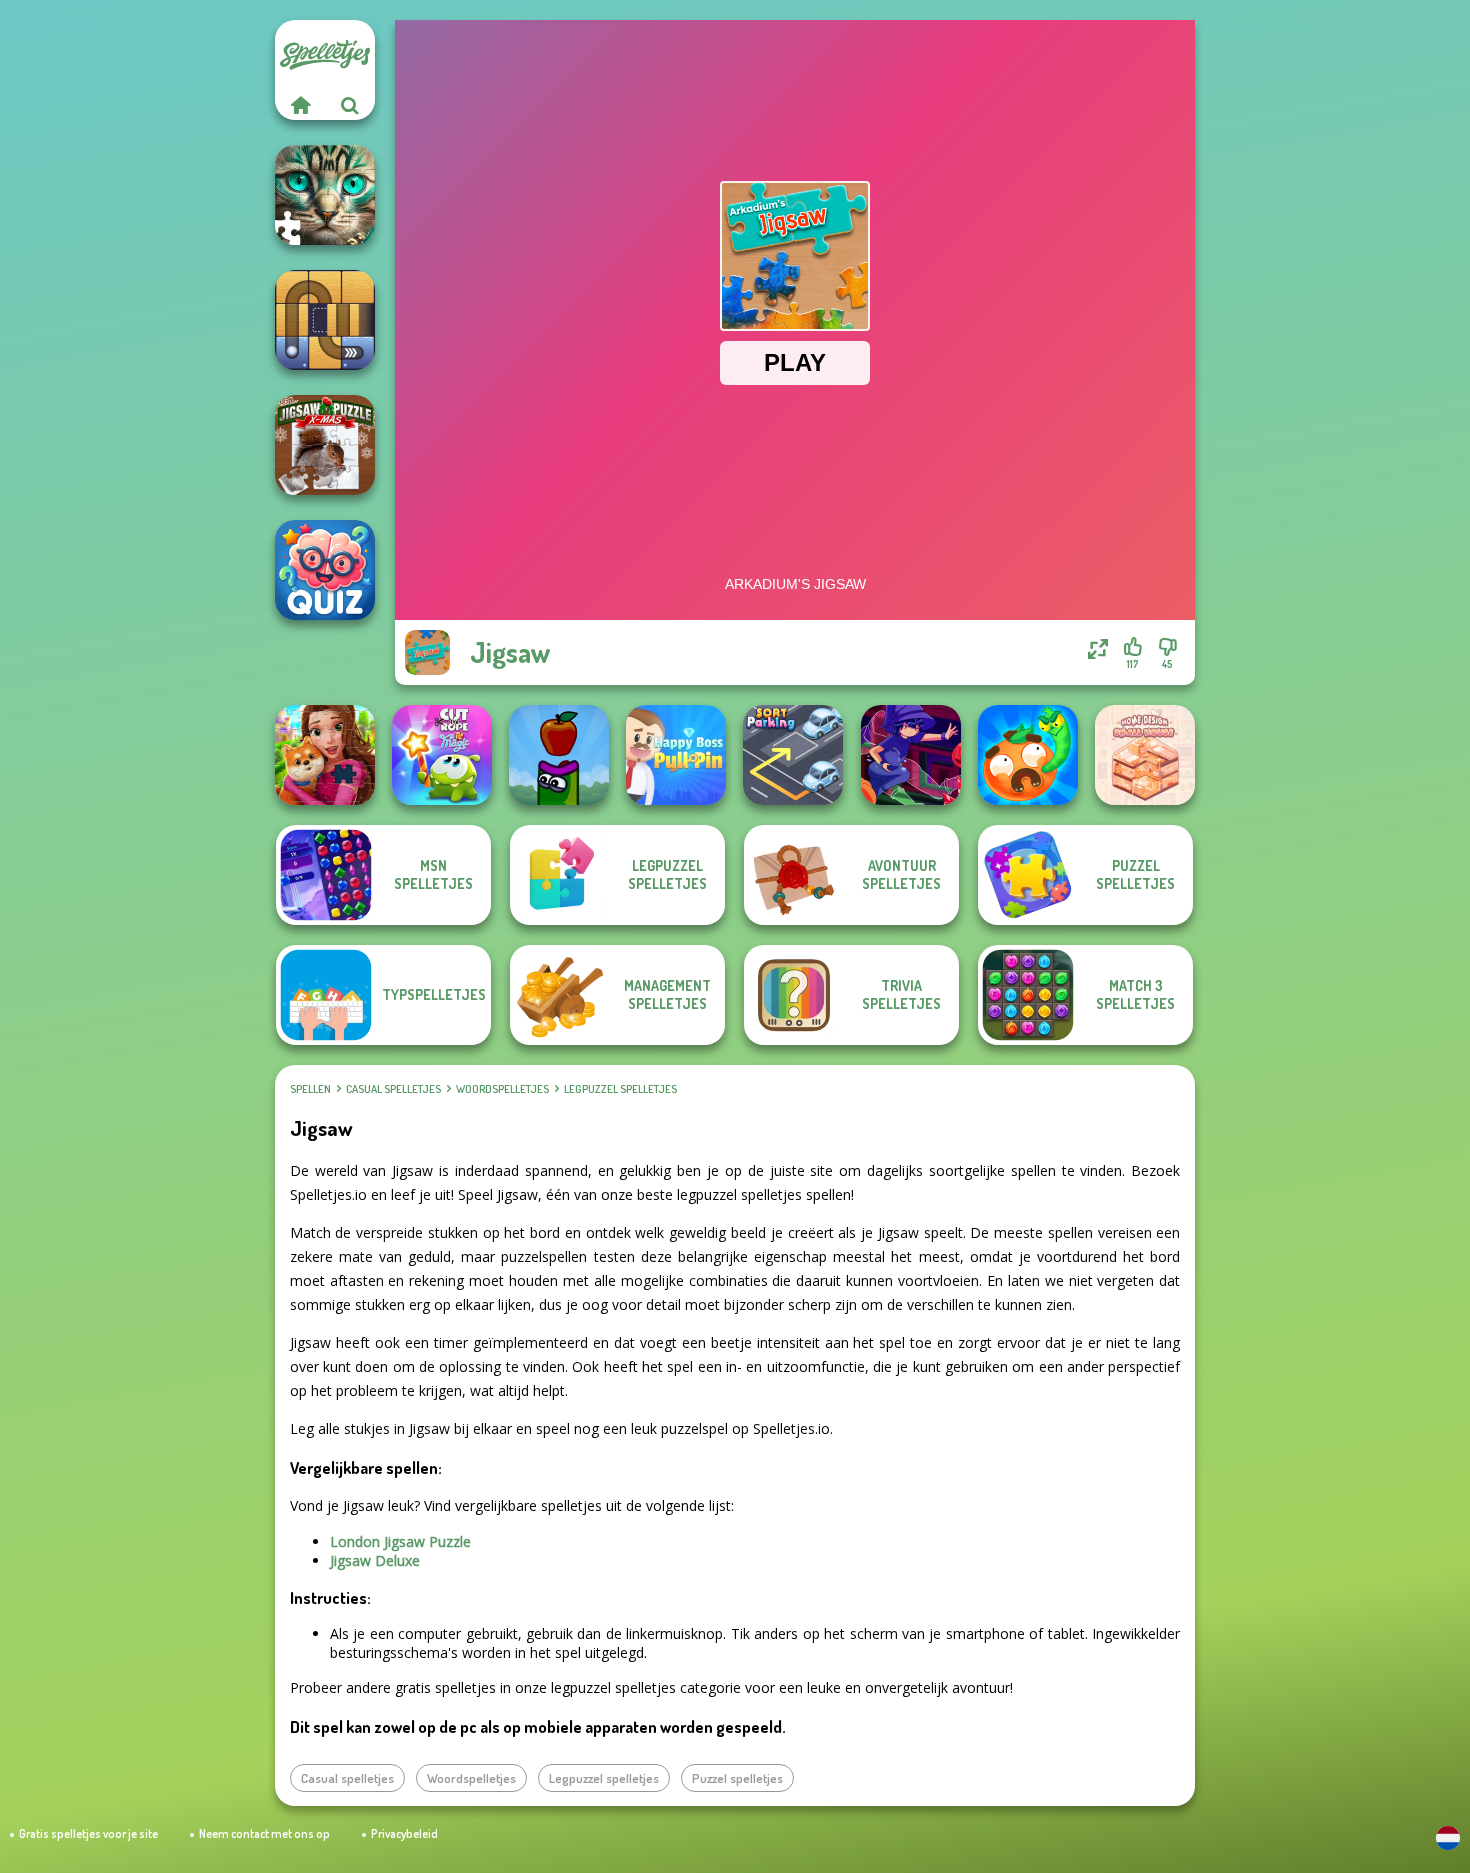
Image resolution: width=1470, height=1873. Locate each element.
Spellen (310, 1089)
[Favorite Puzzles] (325, 195)
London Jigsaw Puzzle (400, 1541)
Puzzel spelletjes (737, 1778)
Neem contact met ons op (264, 1833)
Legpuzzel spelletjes (620, 1089)
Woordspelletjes (502, 1089)
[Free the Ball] (325, 320)
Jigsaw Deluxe (375, 1560)
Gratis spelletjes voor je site (88, 1833)
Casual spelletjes (393, 1089)
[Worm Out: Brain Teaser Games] (1028, 755)
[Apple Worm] (559, 755)
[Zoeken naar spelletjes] (350, 105)
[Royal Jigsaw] (325, 755)
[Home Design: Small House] (1145, 755)
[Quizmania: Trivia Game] (325, 570)
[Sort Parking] (793, 755)
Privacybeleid (404, 1833)
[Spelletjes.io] (300, 105)
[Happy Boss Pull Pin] (676, 755)
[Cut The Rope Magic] (442, 755)
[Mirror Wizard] (911, 755)
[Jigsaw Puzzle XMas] (325, 445)
